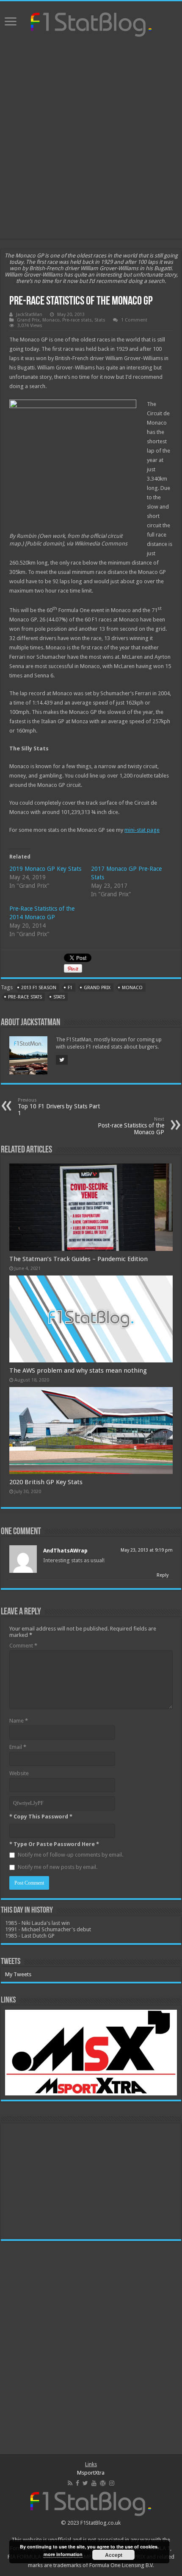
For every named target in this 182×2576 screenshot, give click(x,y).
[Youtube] (94, 2483)
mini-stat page (142, 830)
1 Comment (134, 320)
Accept (114, 2555)
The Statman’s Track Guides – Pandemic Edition (79, 1259)
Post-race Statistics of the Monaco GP (131, 1126)
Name (19, 1721)
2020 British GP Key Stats (46, 1482)
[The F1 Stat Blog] (91, 23)
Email (18, 1747)
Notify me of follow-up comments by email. (70, 1855)
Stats (100, 320)
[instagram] (112, 2483)
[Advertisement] (91, 139)
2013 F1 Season (39, 988)
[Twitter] (85, 2483)
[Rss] (70, 2483)
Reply (163, 1575)
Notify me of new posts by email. (58, 1867)
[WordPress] (103, 2483)
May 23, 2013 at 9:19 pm (147, 1550)
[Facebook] (77, 2483)
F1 (70, 988)
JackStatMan (29, 315)
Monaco (51, 320)
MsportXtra (91, 2473)
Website (19, 1773)
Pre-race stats (77, 320)
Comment (23, 1646)
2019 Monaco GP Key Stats (45, 869)
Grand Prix (28, 320)
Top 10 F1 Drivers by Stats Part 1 (59, 1107)
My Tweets (18, 1974)
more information (63, 2554)
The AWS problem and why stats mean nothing (78, 1371)
